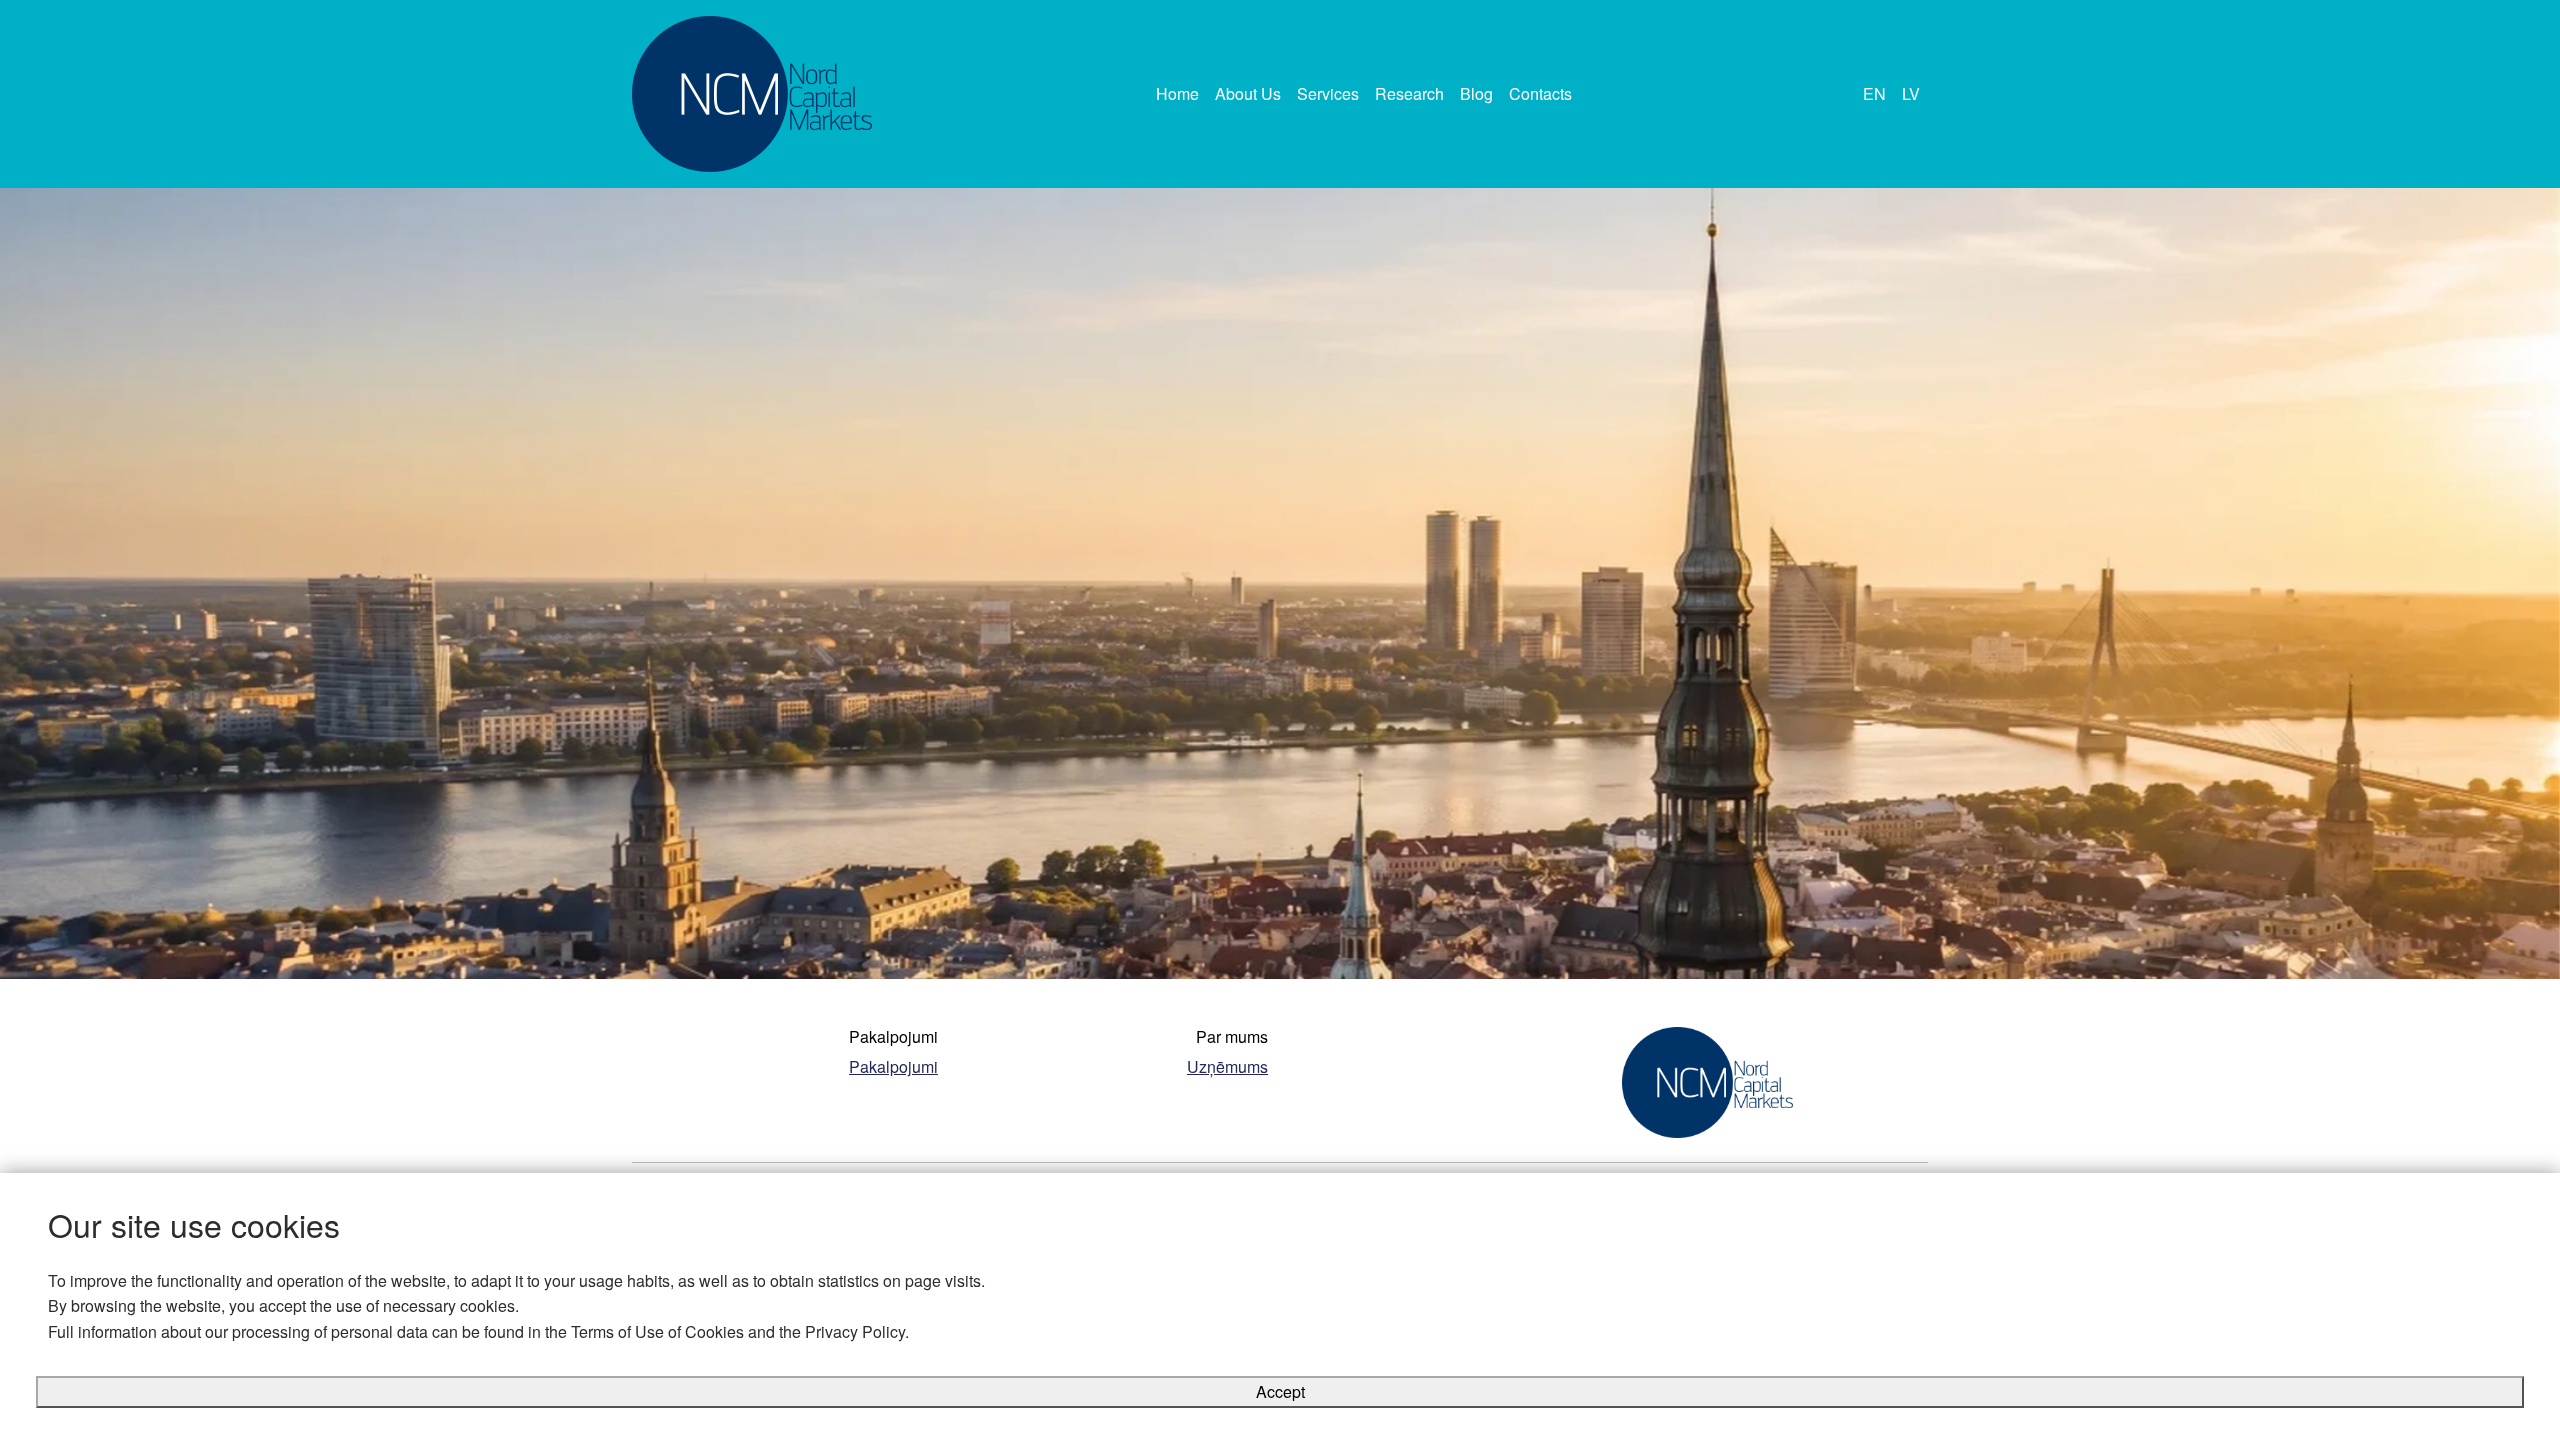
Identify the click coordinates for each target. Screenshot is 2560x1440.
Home (1177, 93)
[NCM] (752, 94)
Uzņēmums (1227, 1066)
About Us (1248, 93)
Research (1409, 93)
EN (1874, 93)
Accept (1280, 1391)
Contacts (1540, 93)
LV (1911, 93)
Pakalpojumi (893, 1066)
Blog (1476, 93)
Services (1328, 93)
